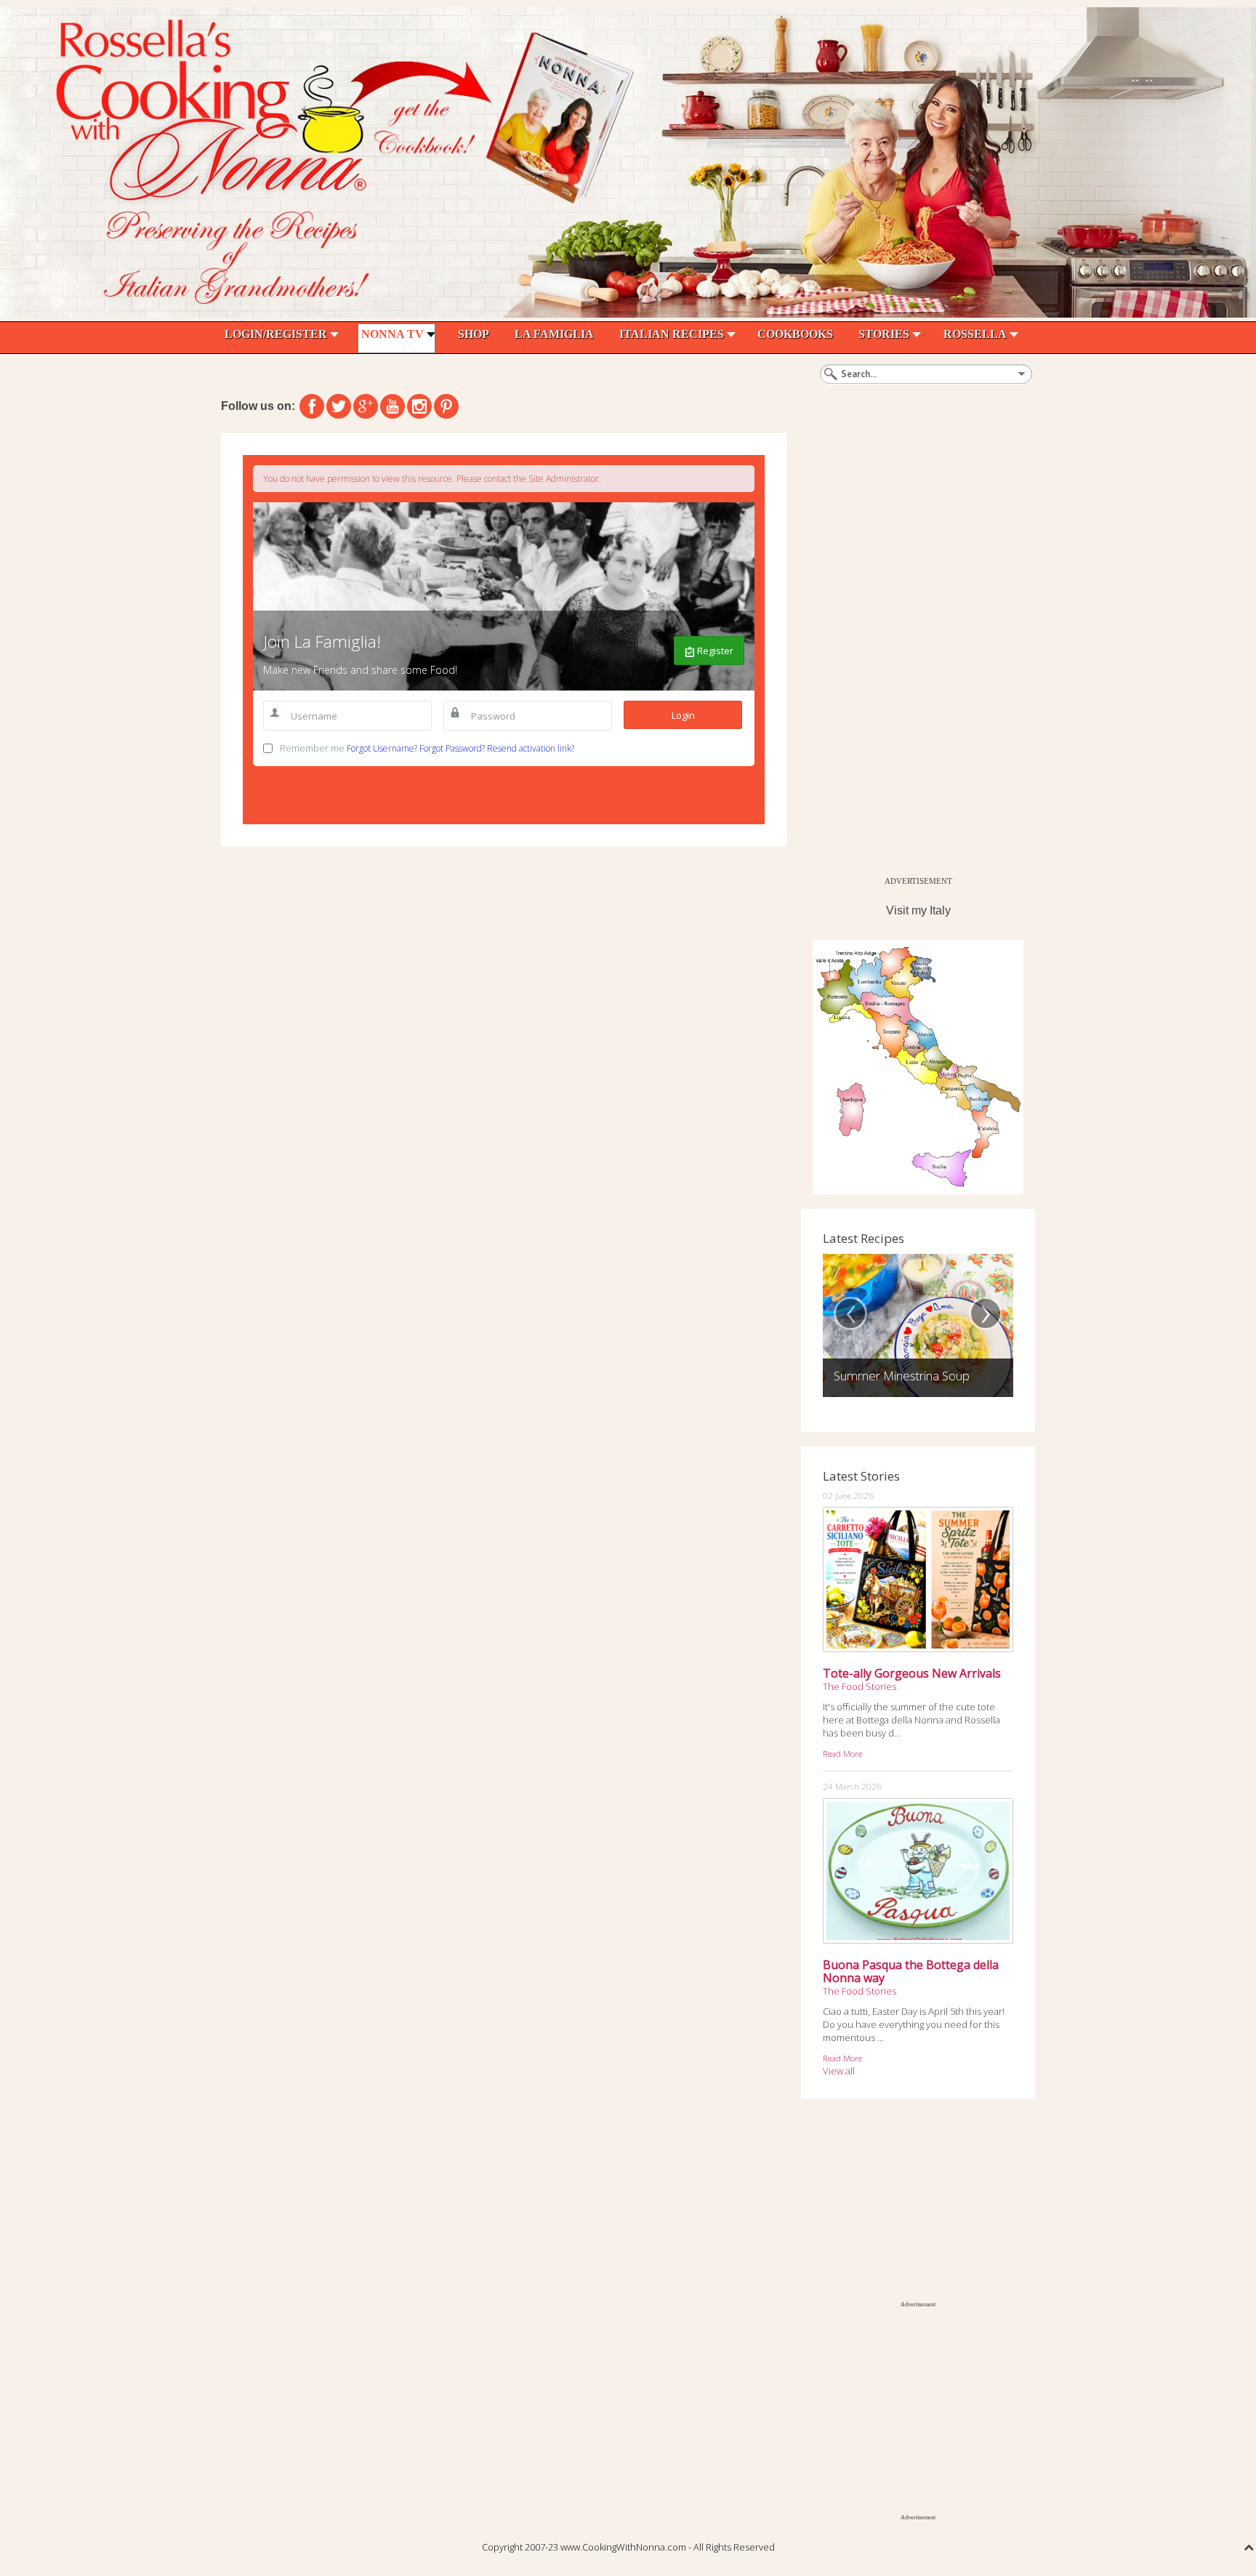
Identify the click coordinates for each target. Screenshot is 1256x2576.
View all (839, 2071)
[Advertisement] (910, 651)
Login (683, 715)
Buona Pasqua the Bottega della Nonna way (911, 1971)
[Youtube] (392, 406)
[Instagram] (419, 406)
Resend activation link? (531, 748)
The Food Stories (860, 1686)
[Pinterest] (446, 406)
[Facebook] (312, 406)
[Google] (366, 406)
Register (714, 651)
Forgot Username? (382, 748)
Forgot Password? (452, 748)
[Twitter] (339, 406)
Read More (842, 1753)
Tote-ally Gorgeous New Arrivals (912, 1673)
